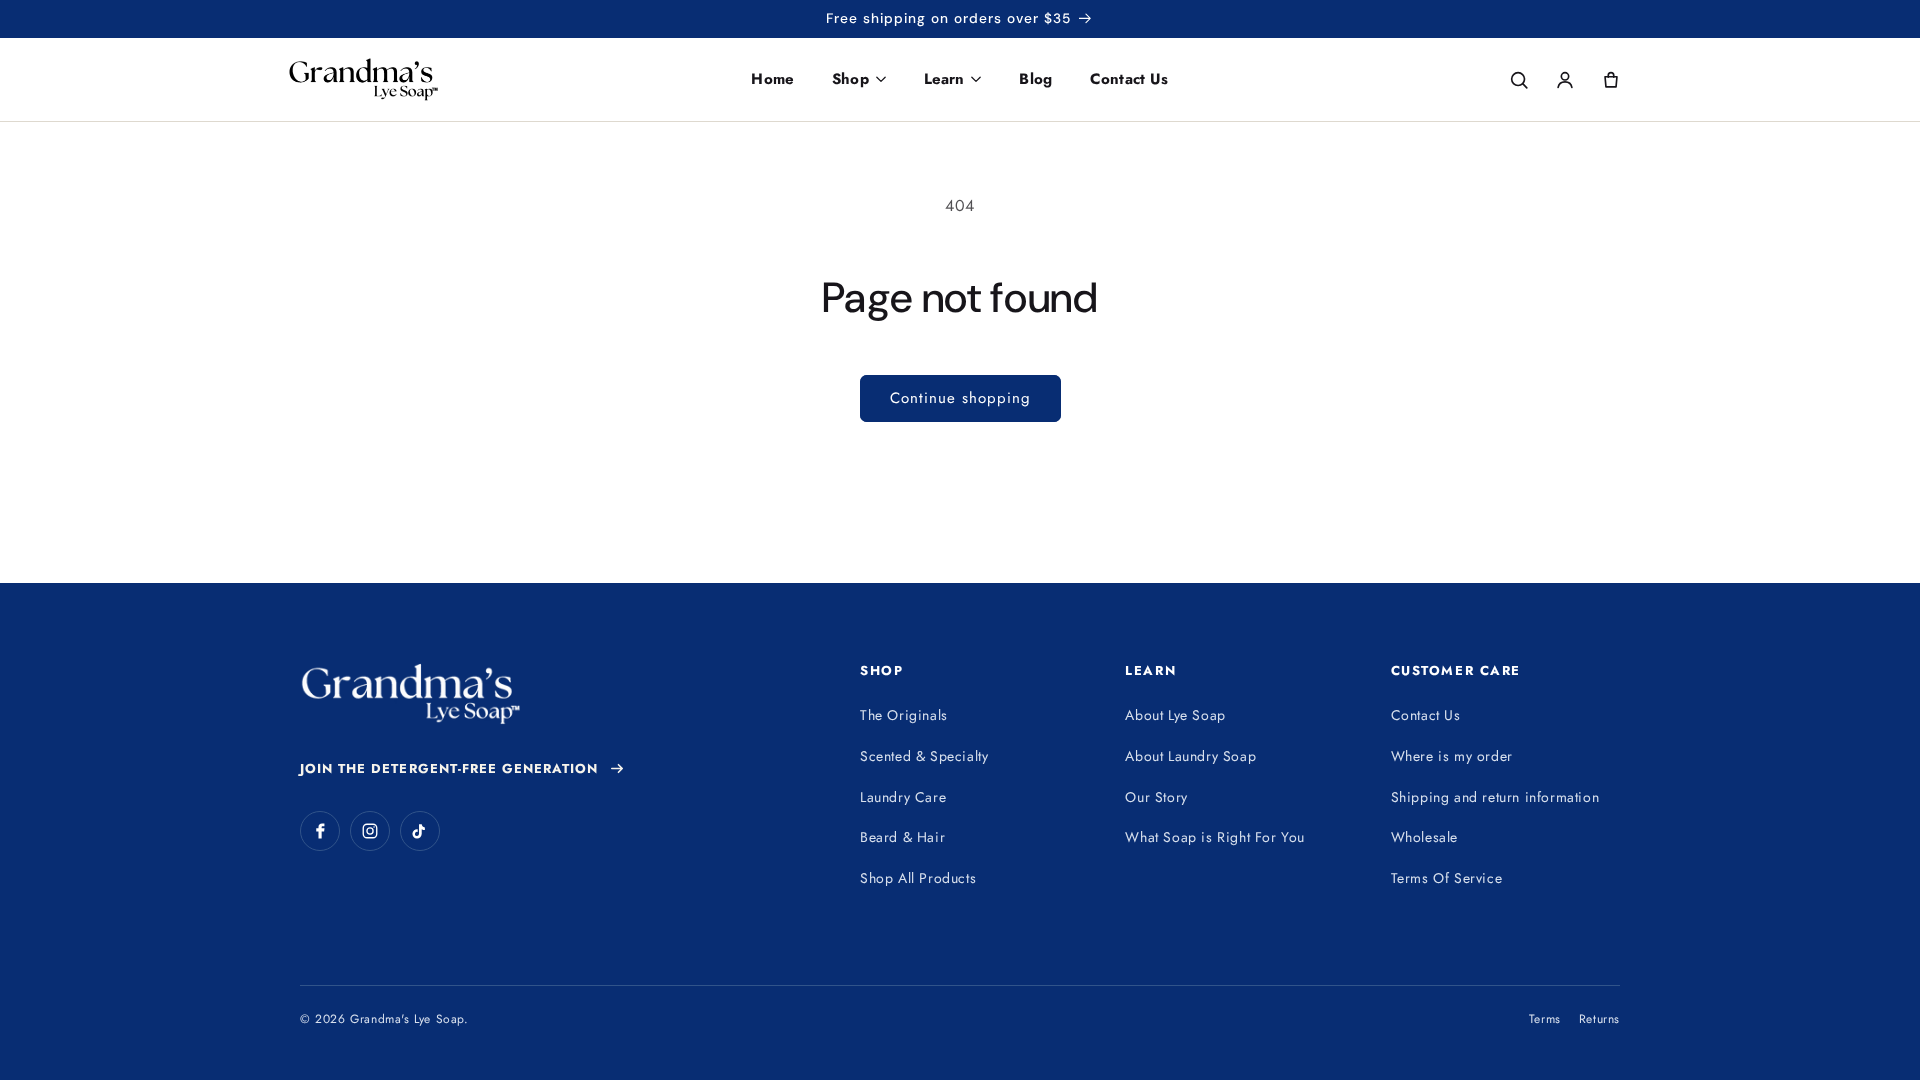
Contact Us (1129, 79)
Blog (1035, 79)
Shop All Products (918, 878)
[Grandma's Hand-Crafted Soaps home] (404, 79)
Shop (850, 79)
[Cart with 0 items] (1611, 80)
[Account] (1565, 80)
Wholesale (1424, 837)
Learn (944, 79)
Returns (1599, 1019)
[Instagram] (370, 831)
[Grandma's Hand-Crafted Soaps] (410, 694)
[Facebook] (320, 831)
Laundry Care (903, 797)
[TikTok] (420, 831)
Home (772, 79)
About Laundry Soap (1190, 756)
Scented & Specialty (924, 756)
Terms (1545, 1019)
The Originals (904, 715)
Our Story (1156, 797)
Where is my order (1452, 756)
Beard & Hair (902, 837)
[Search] (1519, 80)
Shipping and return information (1495, 797)
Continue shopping (960, 398)
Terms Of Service (1447, 878)
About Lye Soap (1175, 715)
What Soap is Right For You (1215, 837)
